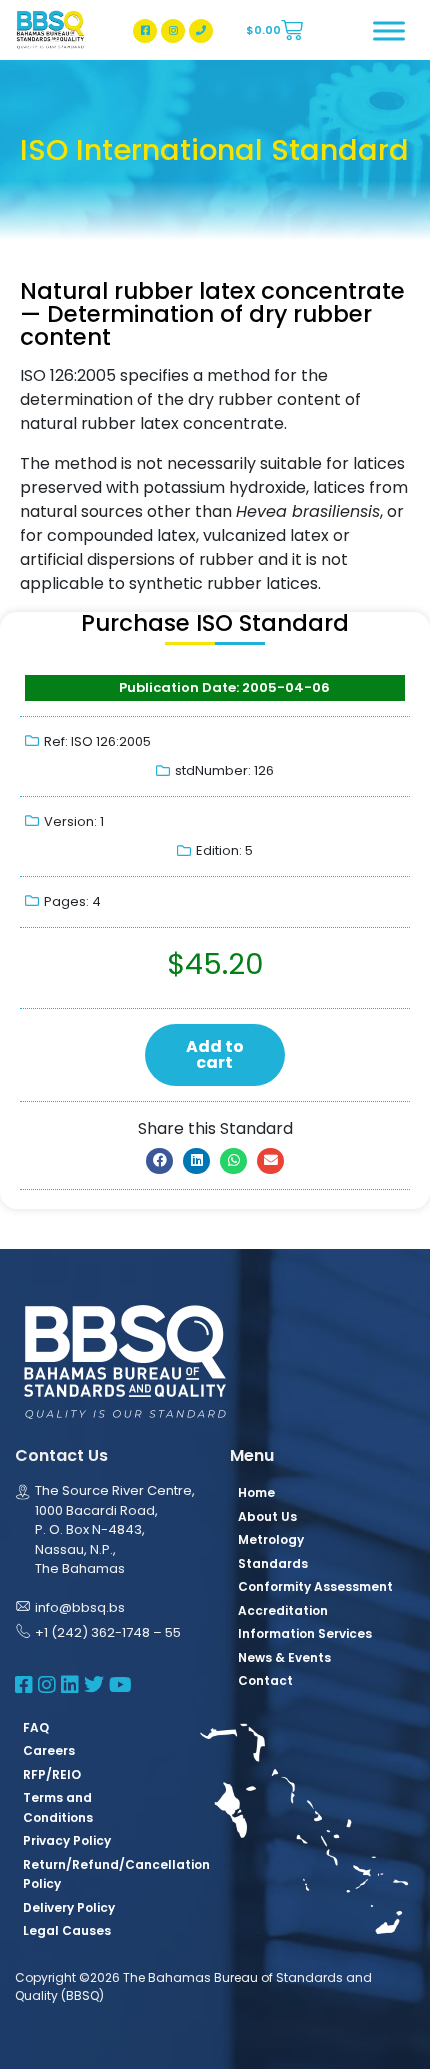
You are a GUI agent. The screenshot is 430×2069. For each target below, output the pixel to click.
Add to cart (215, 1054)
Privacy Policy (67, 1840)
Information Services (305, 1633)
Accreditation (283, 1610)
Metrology (271, 1539)
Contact (265, 1680)
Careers (49, 1750)
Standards (273, 1563)
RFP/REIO (52, 1774)
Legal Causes (67, 1930)
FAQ (36, 1727)
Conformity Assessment (315, 1586)
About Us (267, 1516)
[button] (159, 1161)
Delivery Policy (69, 1907)
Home (256, 1492)
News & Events (284, 1657)
